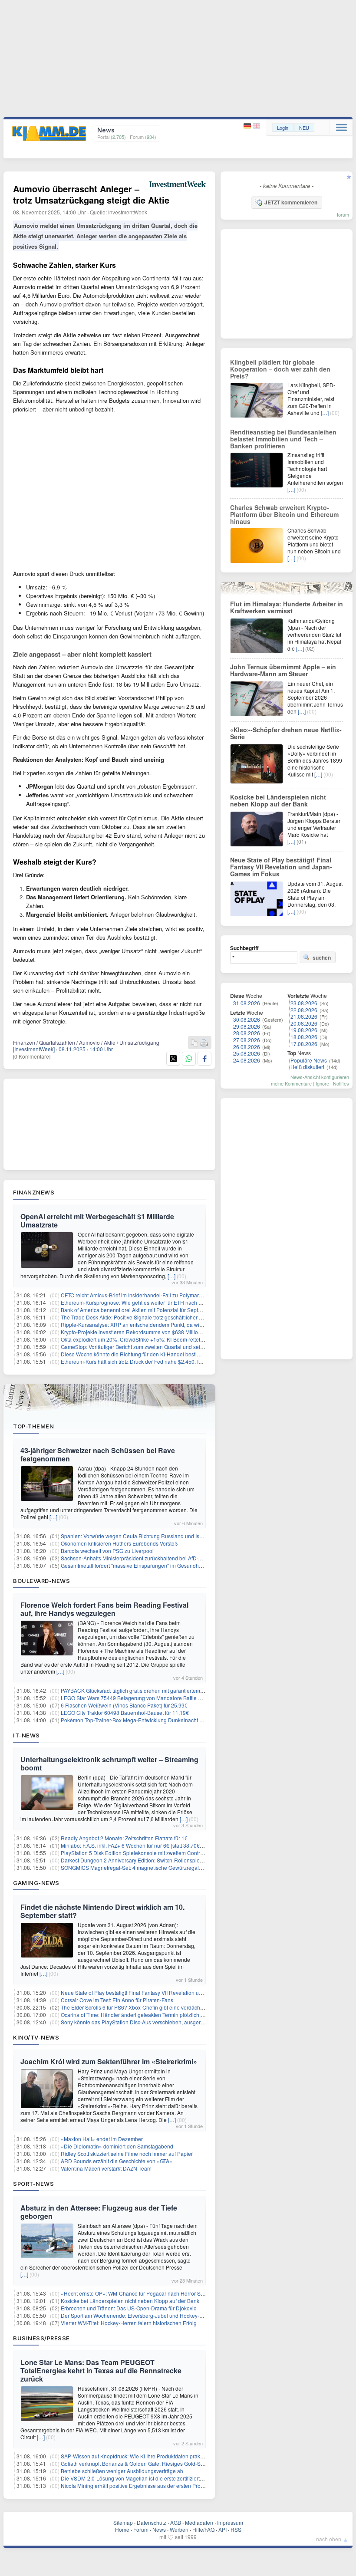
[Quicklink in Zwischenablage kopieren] (194, 1043)
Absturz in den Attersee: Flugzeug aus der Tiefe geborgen (99, 2212)
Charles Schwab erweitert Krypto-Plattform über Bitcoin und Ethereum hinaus (284, 514)
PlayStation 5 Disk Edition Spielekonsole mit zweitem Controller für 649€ (146, 1853)
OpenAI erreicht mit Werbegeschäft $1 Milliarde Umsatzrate (97, 1221)
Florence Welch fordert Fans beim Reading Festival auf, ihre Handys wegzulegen (104, 1609)
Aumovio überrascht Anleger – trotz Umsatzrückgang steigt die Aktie (91, 194)
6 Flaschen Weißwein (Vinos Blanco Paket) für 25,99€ (124, 1705)
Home (122, 2529)
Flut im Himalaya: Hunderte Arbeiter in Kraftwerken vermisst (287, 607)
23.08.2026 (304, 1003)
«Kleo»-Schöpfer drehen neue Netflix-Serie (286, 733)
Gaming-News (36, 1883)
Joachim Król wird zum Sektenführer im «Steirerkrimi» (109, 2061)
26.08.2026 (247, 1047)
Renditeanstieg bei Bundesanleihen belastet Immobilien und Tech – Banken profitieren (283, 439)
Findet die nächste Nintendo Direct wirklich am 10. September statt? (102, 1911)
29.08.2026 (247, 1026)
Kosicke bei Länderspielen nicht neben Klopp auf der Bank (130, 2301)
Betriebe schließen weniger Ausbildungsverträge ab (122, 2471)
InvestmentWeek (128, 212)
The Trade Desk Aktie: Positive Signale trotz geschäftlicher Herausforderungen (153, 1317)
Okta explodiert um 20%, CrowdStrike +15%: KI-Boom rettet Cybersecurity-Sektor (156, 1339)
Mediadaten (199, 2522)
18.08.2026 (304, 1037)
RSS (236, 2529)
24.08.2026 (247, 1060)
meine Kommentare (291, 1083)
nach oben (329, 2539)
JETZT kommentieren (291, 202)
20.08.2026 (304, 1023)
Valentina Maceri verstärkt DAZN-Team (106, 2168)
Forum (141, 2529)
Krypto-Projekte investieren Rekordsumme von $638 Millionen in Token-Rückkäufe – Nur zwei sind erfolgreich (190, 1332)
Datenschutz (152, 2522)
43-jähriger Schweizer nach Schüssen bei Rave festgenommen (98, 1454)
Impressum (230, 2522)
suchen (322, 957)
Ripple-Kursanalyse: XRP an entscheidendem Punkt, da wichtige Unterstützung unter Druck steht (175, 1324)
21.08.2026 (304, 1016)
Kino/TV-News (36, 2037)
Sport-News (33, 2184)
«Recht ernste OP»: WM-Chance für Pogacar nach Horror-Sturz (135, 2293)
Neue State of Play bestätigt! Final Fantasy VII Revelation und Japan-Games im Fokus (162, 1992)
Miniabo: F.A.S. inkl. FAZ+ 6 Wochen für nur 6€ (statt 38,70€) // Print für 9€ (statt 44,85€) (163, 1845)
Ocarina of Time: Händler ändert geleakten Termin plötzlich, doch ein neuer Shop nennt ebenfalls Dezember (188, 2015)
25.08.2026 (247, 1053)
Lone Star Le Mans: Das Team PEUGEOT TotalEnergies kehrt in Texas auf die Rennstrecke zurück (101, 2370)
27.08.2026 (247, 1040)
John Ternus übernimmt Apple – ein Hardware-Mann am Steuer (283, 670)
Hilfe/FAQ (203, 2529)
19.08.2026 (304, 1030)
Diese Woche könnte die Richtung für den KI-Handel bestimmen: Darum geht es (155, 1354)
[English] (256, 126)
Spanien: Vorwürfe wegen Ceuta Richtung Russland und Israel (135, 1536)
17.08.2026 (304, 1044)
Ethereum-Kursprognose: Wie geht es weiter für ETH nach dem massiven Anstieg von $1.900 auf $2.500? (185, 1302)
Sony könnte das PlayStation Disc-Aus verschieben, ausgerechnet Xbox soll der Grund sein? (170, 2022)
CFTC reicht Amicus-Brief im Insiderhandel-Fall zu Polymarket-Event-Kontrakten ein (159, 1295)
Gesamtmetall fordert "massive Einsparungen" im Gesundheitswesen (142, 1565)
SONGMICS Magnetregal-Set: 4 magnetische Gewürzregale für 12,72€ (144, 1867)
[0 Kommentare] (32, 1056)
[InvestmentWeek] (34, 1049)
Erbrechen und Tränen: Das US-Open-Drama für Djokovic (129, 2308)
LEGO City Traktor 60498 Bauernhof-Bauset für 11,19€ (125, 1712)
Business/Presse (41, 2338)
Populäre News (309, 1060)
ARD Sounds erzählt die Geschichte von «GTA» (117, 2161)
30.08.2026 (247, 1019)
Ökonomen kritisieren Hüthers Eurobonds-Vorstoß (119, 1543)
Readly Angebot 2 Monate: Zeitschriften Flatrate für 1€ (124, 1838)
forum (343, 214)
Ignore (322, 1083)
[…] (171, 1276)
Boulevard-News (41, 1581)
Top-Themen (33, 1426)
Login (283, 128)
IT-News (26, 1735)
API (222, 2529)
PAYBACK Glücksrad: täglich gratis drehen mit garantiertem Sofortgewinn (147, 1690)
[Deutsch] (248, 126)
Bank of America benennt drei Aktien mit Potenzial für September (137, 1310)
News (159, 2529)
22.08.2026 (304, 1010)
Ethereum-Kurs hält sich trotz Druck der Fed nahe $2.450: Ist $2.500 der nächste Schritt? (165, 1361)
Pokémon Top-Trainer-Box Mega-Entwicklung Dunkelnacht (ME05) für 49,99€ (151, 1720)
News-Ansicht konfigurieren (320, 1077)
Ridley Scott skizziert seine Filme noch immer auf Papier (127, 2153)
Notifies (341, 1083)
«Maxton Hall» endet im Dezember (102, 2139)
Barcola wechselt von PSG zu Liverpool (107, 1551)
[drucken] (204, 1043)
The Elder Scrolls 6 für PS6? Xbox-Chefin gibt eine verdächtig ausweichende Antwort (161, 2007)
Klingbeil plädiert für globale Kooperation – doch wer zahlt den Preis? (280, 369)
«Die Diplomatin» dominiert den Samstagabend (117, 2146)
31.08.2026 (247, 1003)
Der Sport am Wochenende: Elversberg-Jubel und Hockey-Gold (136, 2315)
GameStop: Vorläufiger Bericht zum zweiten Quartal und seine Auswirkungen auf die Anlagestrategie (179, 1347)
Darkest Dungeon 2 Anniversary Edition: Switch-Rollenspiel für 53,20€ (143, 1860)
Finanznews (34, 1192)
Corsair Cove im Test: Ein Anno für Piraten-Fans (117, 2000)
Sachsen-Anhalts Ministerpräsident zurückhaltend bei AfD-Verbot (137, 1558)
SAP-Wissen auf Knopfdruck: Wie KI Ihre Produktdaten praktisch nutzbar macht (153, 2456)
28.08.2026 (247, 1033)
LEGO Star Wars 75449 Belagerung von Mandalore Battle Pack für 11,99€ (148, 1698)
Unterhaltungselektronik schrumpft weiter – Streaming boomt (109, 1763)
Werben (179, 2529)
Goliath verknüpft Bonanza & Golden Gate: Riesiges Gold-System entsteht (148, 2463)
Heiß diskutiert (307, 1067)
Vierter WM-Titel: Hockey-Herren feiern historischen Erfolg (129, 2323)
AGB (176, 2522)
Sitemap (123, 2522)
